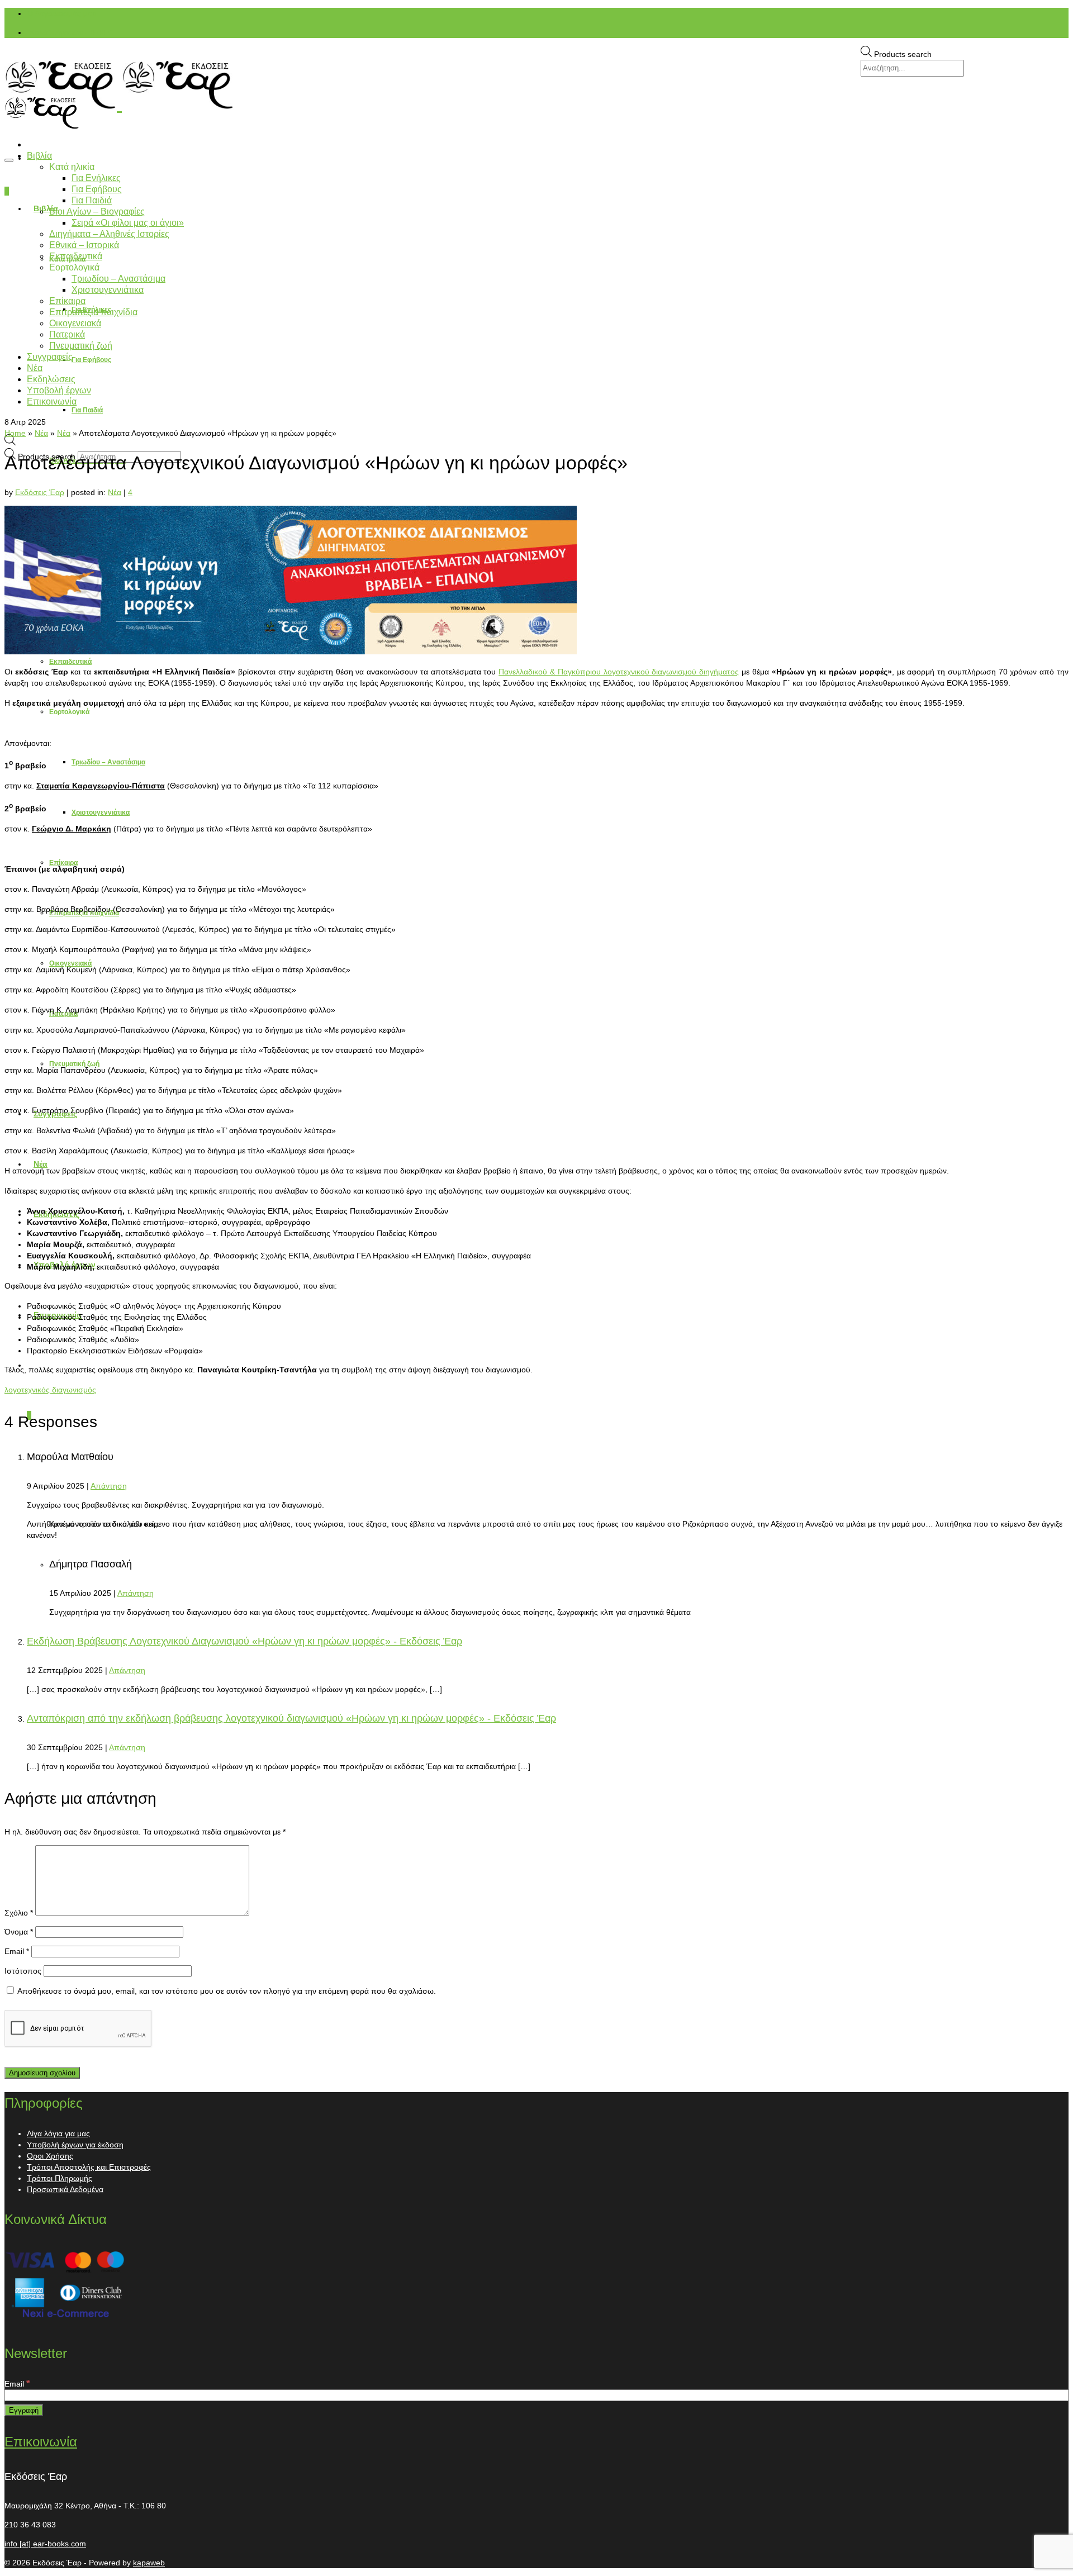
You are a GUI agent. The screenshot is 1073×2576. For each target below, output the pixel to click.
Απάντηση (109, 1486)
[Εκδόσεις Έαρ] (536, 85)
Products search (903, 54)
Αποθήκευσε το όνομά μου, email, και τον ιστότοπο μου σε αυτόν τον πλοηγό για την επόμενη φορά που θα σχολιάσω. (227, 1991)
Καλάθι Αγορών (71, 32)
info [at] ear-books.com (45, 2544)
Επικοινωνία (41, 2442)
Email (17, 1951)
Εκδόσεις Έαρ (40, 492)
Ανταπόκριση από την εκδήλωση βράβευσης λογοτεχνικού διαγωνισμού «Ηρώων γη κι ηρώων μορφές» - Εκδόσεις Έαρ (291, 1718)
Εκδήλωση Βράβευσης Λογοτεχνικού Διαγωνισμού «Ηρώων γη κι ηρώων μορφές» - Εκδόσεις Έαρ (244, 1641)
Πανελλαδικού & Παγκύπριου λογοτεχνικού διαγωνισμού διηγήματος (619, 672)
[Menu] (9, 160)
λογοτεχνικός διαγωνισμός (50, 1390)
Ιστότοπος (23, 1971)
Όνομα (19, 1932)
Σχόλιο (19, 1913)
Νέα (115, 492)
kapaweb (149, 2563)
